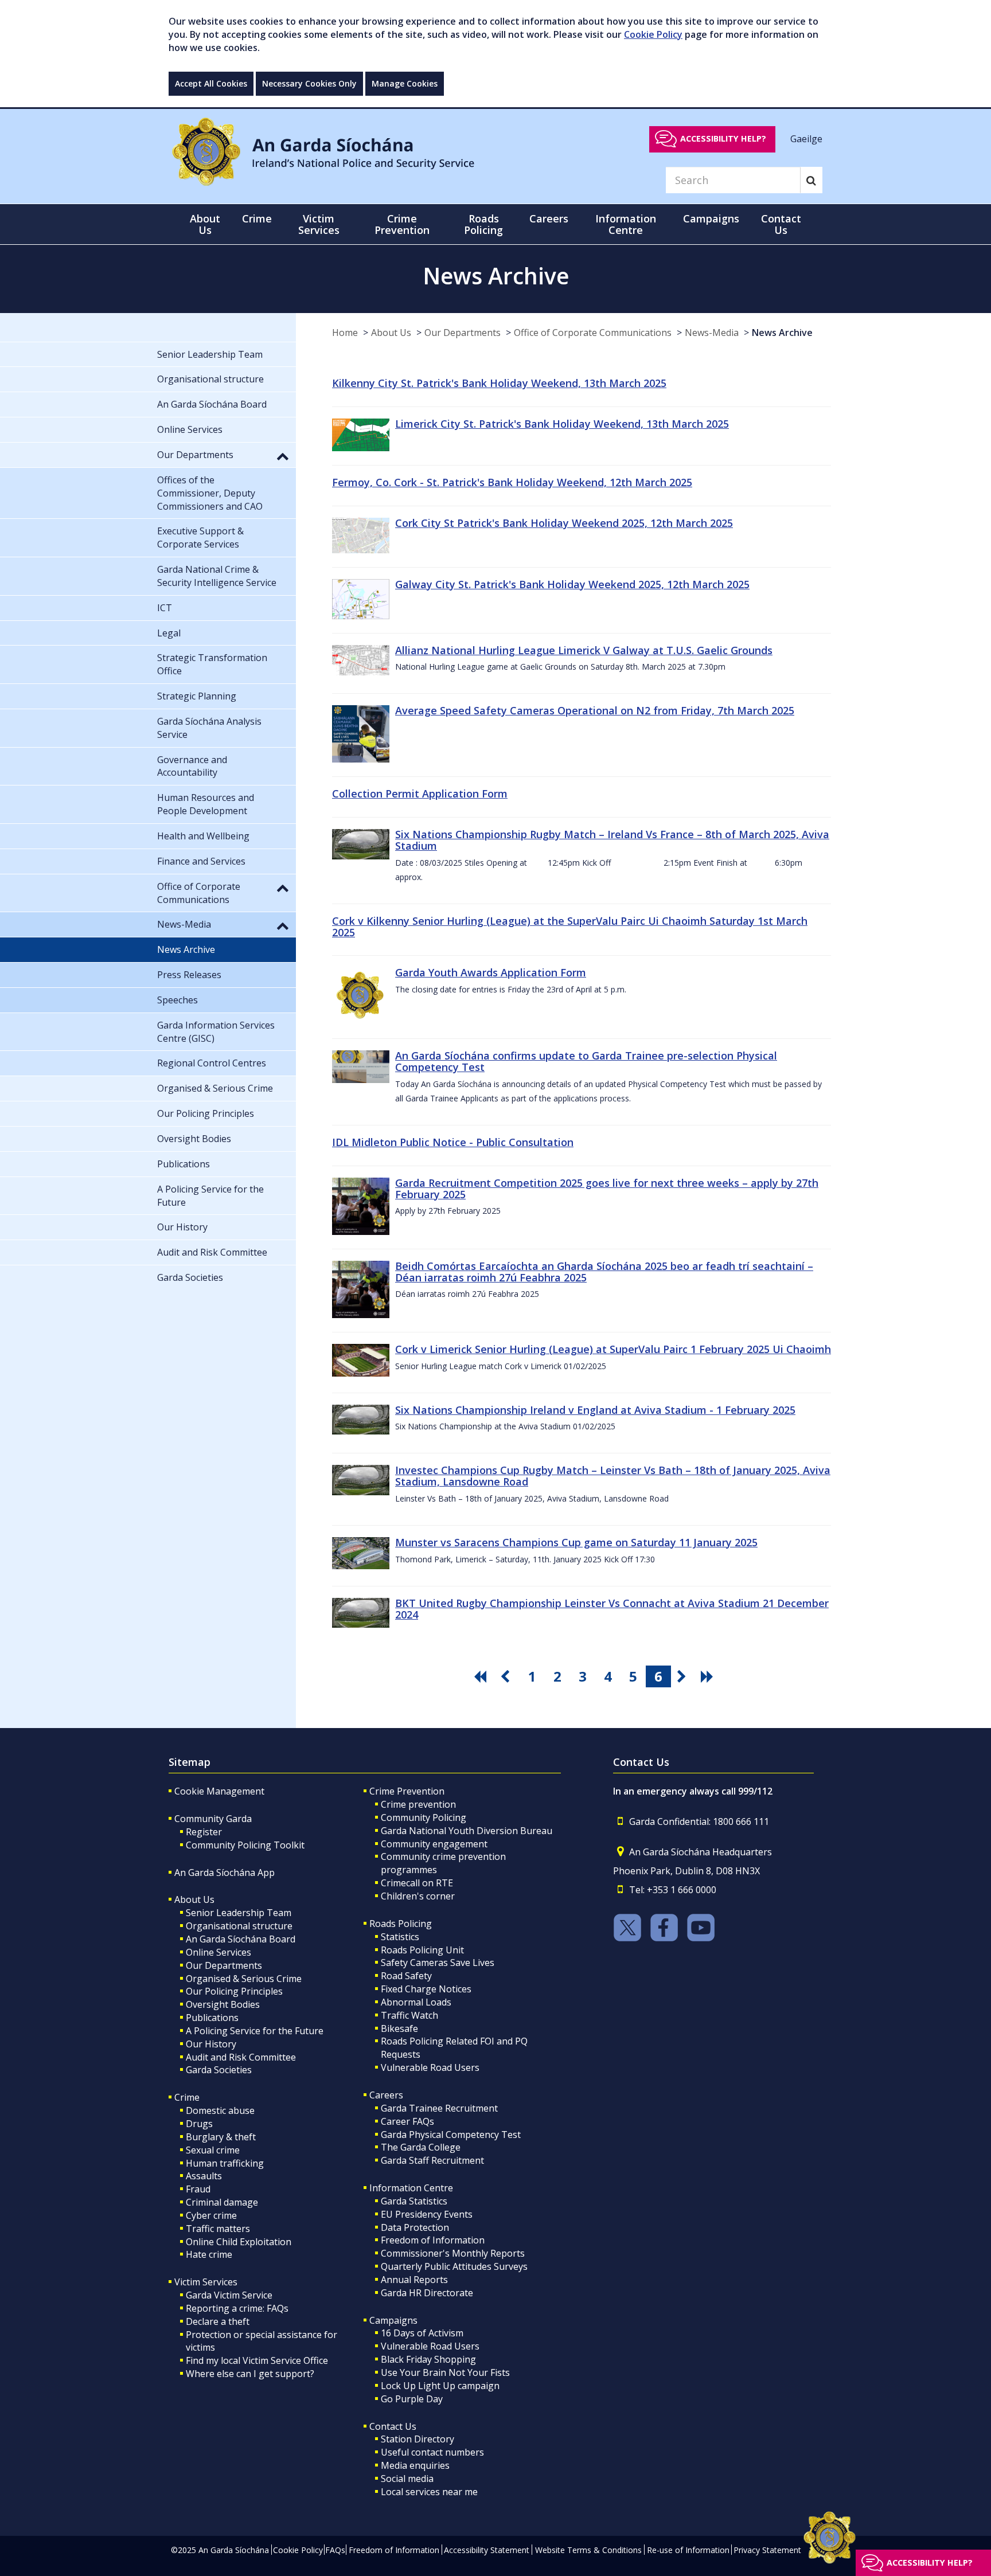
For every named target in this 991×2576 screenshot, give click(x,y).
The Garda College (421, 2147)
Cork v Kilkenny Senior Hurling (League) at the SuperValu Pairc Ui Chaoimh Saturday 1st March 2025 (570, 927)
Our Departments (463, 333)
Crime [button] (257, 218)
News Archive (782, 333)
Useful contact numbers (432, 2452)
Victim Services (206, 2282)
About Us (391, 333)
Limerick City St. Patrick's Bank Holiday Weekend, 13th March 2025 (562, 424)
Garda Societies (219, 2070)
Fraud (198, 2189)
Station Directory (418, 2439)
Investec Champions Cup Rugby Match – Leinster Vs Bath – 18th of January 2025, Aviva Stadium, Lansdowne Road (613, 1476)
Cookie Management (219, 1791)
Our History (211, 2044)
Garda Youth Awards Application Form (491, 972)
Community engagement (434, 1844)
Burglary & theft (221, 2137)
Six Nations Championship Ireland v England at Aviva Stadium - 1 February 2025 (595, 1410)
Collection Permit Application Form (420, 793)
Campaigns (393, 2320)
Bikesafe (399, 2028)
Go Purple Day (412, 2399)
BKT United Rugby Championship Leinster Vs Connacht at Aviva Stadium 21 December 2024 (612, 1609)
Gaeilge (806, 138)
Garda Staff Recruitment (432, 2160)
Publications (212, 2018)
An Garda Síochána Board (241, 1939)
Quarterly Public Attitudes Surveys (454, 2266)
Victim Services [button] (319, 224)
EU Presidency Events (427, 2214)
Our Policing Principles (234, 1991)
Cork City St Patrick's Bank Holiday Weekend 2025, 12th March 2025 (564, 523)
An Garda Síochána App (225, 1873)
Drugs (199, 2124)
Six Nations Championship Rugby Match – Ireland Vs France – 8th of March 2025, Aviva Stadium (612, 840)
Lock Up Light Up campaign (440, 2386)
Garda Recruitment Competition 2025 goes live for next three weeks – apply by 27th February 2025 (607, 1189)
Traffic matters (218, 2229)
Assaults (204, 2176)
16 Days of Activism (422, 2333)
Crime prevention (418, 1804)
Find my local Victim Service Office (257, 2360)
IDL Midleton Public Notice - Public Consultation (453, 1142)
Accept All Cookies (211, 83)
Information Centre (411, 2188)
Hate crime (209, 2254)
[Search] (811, 180)
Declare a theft (218, 2321)
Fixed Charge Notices (426, 1989)
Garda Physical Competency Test (451, 2135)
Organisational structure (239, 1926)
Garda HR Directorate (427, 2293)
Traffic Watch (409, 2015)
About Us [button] (205, 224)
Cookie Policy (653, 34)
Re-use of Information (688, 2550)
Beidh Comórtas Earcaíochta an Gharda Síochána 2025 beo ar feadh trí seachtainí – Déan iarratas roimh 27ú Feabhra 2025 (604, 1272)
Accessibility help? (723, 138)
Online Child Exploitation (239, 2242)
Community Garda (213, 1819)
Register (204, 1832)
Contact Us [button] (781, 224)
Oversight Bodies (223, 2004)
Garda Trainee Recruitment (439, 2108)
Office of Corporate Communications (593, 333)
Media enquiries (415, 2465)
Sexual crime (213, 2150)
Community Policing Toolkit (245, 1845)
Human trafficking (225, 2163)
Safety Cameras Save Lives (438, 1963)
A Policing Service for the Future (255, 2031)
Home (345, 333)
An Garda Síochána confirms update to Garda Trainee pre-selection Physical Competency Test (586, 1061)
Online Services (219, 1952)
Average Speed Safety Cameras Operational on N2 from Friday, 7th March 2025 (595, 710)
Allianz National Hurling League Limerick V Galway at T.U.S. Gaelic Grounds (584, 650)
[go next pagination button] (684, 1676)
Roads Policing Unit (422, 1950)
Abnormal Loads (416, 2002)
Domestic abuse (220, 2110)
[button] (283, 456)
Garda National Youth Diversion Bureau (467, 1831)
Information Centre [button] (626, 224)
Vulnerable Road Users (430, 2067)
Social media (407, 2479)
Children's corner (418, 1896)
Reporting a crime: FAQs (237, 2308)
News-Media (712, 333)
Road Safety (406, 1976)
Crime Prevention (407, 1791)
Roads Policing (401, 1924)
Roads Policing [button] (483, 224)
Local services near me (429, 2492)
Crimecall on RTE (417, 1883)
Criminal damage (222, 2202)
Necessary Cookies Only (309, 83)
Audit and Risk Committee (241, 2057)
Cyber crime (211, 2215)
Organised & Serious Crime (244, 1979)
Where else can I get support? (250, 2374)
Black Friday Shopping (428, 2359)
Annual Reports (414, 2280)
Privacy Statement (767, 2550)
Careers (386, 2095)
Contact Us (393, 2426)
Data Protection (415, 2227)
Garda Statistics (414, 2201)
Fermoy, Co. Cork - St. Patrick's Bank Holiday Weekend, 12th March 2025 (512, 482)
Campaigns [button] (711, 218)
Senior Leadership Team (239, 1913)
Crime (187, 2097)
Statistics (400, 1937)
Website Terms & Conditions (588, 2550)
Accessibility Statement (487, 2550)
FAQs (335, 2550)
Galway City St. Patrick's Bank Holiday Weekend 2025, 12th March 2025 (572, 584)
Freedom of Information (433, 2240)
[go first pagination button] (482, 1676)
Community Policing (424, 1817)
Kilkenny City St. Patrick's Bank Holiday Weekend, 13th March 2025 (499, 383)
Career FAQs (407, 2121)
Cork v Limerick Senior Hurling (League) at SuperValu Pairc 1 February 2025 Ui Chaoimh (613, 1349)
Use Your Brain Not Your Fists (445, 2372)
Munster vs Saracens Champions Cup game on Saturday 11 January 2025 (576, 1542)
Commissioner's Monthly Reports (453, 2253)
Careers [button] (549, 218)
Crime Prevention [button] (402, 224)
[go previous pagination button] (507, 1676)
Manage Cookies (405, 83)
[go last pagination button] (709, 1676)
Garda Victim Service (229, 2295)
